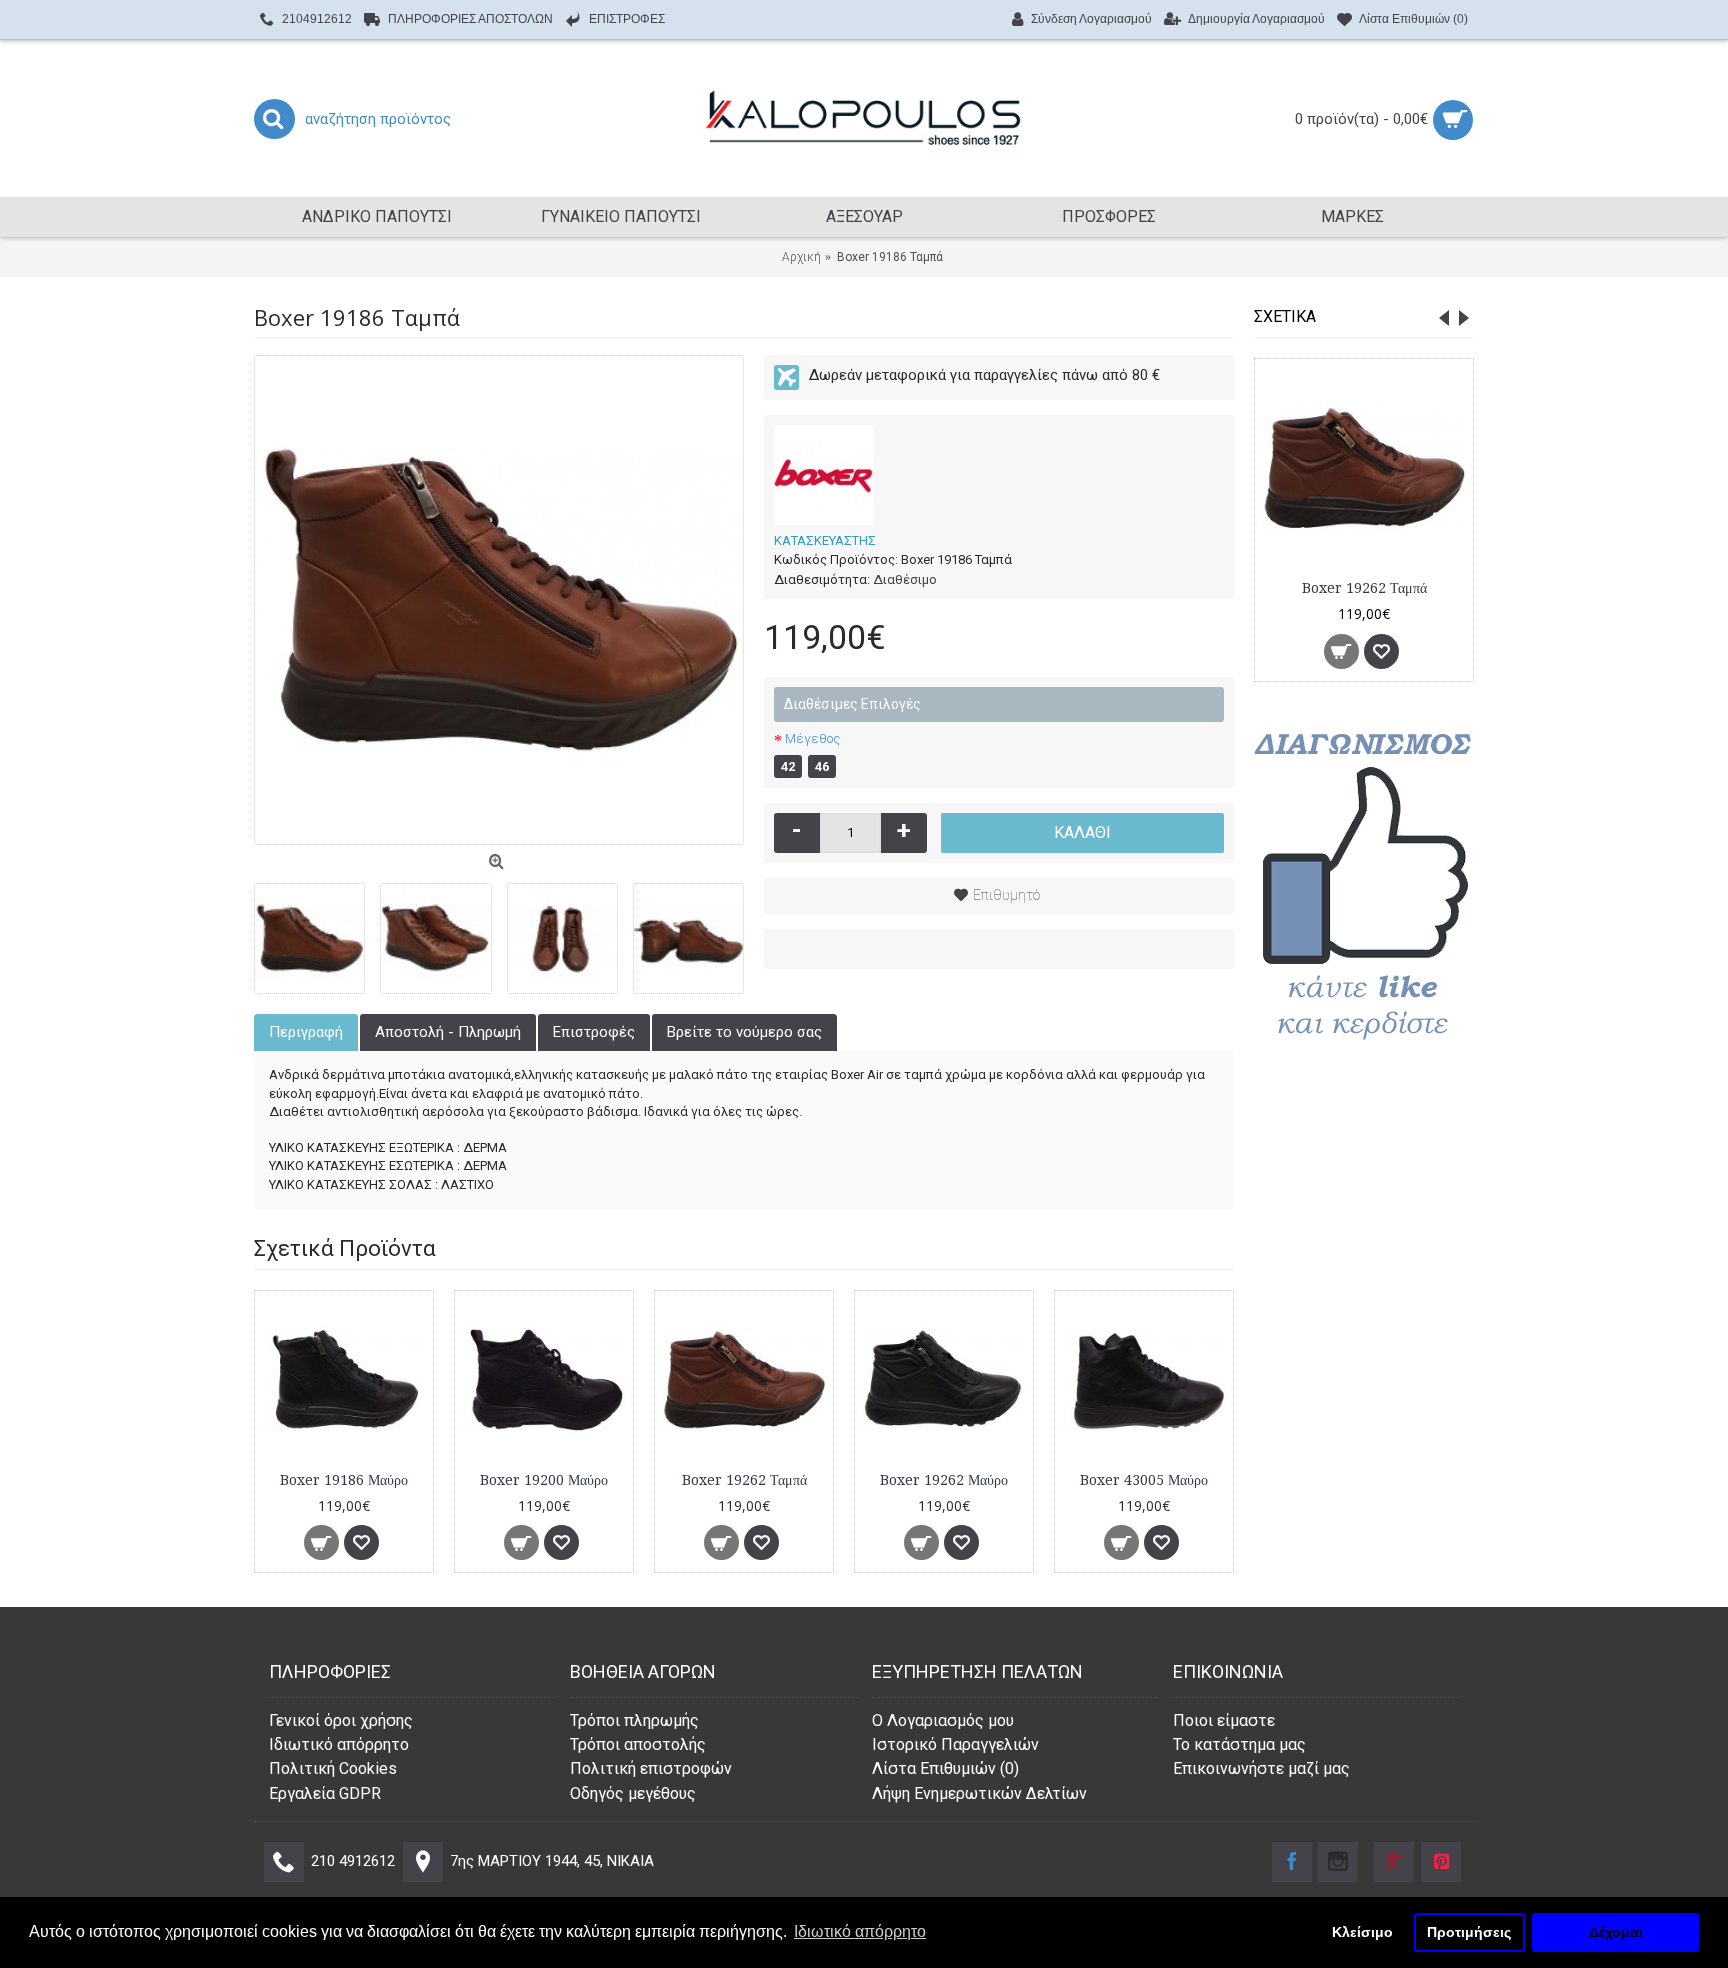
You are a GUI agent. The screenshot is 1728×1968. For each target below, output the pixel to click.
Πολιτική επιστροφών (651, 1768)
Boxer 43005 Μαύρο (1144, 1480)
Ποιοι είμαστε (1224, 1720)
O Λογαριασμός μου (943, 1720)
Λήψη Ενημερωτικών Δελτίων (979, 1793)
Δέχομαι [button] (1616, 1932)
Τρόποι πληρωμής (634, 1720)
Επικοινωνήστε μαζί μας (1261, 1768)
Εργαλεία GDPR (325, 1793)
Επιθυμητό (1006, 895)
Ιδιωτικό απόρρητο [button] (860, 1931)
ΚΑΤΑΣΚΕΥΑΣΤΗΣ (825, 540)
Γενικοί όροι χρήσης (341, 1720)
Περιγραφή (306, 1032)
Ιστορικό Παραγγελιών (955, 1744)
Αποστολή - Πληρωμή (448, 1032)
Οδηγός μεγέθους (633, 1793)
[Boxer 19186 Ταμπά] (499, 600)
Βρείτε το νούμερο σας (744, 1032)
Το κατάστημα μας (1239, 1744)
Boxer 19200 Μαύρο (544, 1480)
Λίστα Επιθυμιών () (945, 1768)
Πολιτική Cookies (333, 1768)
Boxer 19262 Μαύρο (944, 1480)
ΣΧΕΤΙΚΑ (1285, 316)
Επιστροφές (594, 1032)
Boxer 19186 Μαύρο (344, 1480)
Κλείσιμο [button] (1362, 1932)
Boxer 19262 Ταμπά (1364, 588)
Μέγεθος (812, 738)
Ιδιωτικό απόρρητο (339, 1744)
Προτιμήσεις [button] (1469, 1932)
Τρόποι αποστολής (638, 1744)
